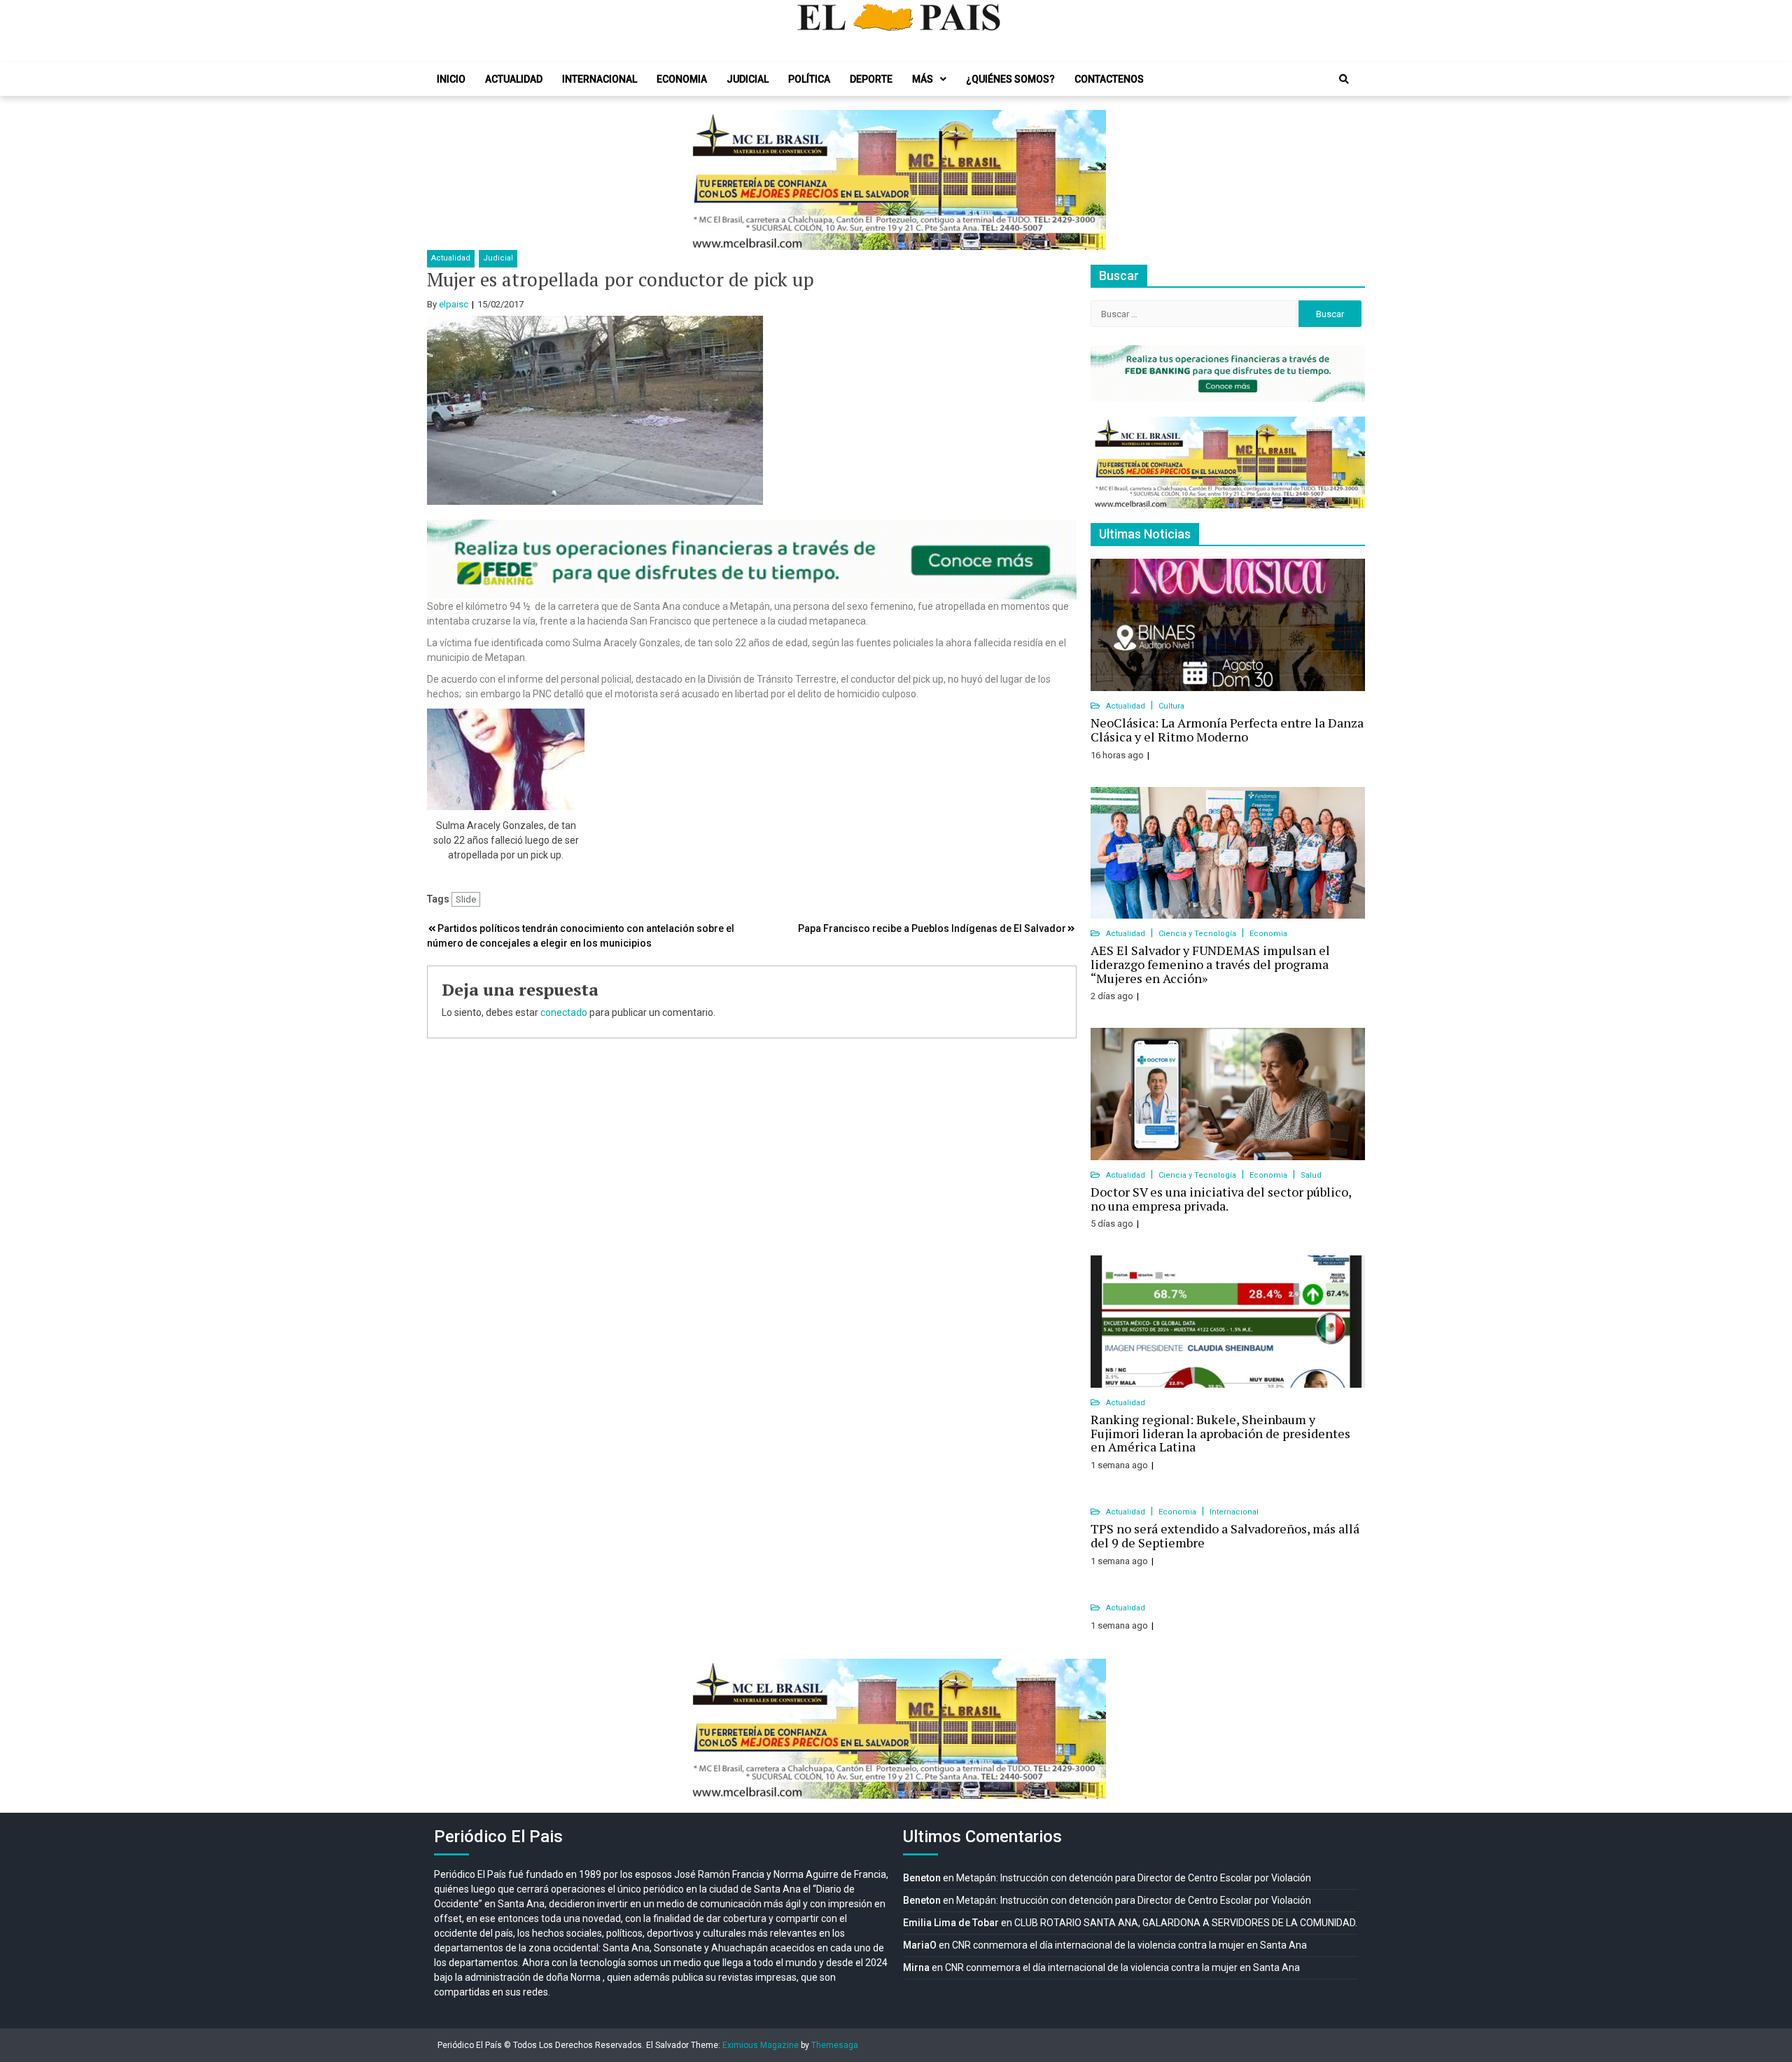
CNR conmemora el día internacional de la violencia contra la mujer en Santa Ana (1129, 1945)
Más (923, 79)
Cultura (1171, 706)
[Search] (1344, 79)
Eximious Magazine (761, 2045)
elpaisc (454, 304)
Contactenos (1109, 79)
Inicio (451, 79)
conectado (564, 1012)
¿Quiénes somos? (1010, 79)
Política (809, 79)
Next (1088, 180)
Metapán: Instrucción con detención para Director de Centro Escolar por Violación (1134, 1878)
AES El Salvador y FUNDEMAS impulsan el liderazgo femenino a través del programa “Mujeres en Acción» (1210, 964)
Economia (682, 79)
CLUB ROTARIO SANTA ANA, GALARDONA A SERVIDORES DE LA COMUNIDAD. (1186, 1923)
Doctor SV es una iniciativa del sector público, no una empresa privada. (1221, 1199)
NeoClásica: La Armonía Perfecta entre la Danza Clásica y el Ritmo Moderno (1227, 730)
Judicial (748, 79)
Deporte (871, 79)
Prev (704, 180)
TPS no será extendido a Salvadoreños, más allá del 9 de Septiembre (1225, 1535)
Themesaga (835, 2045)
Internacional (600, 79)
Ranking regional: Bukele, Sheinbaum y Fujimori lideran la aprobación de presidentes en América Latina (1220, 1433)
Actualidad (514, 79)
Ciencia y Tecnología (1198, 934)
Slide (466, 899)
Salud (1311, 1175)
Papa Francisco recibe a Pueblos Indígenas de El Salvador (932, 928)
